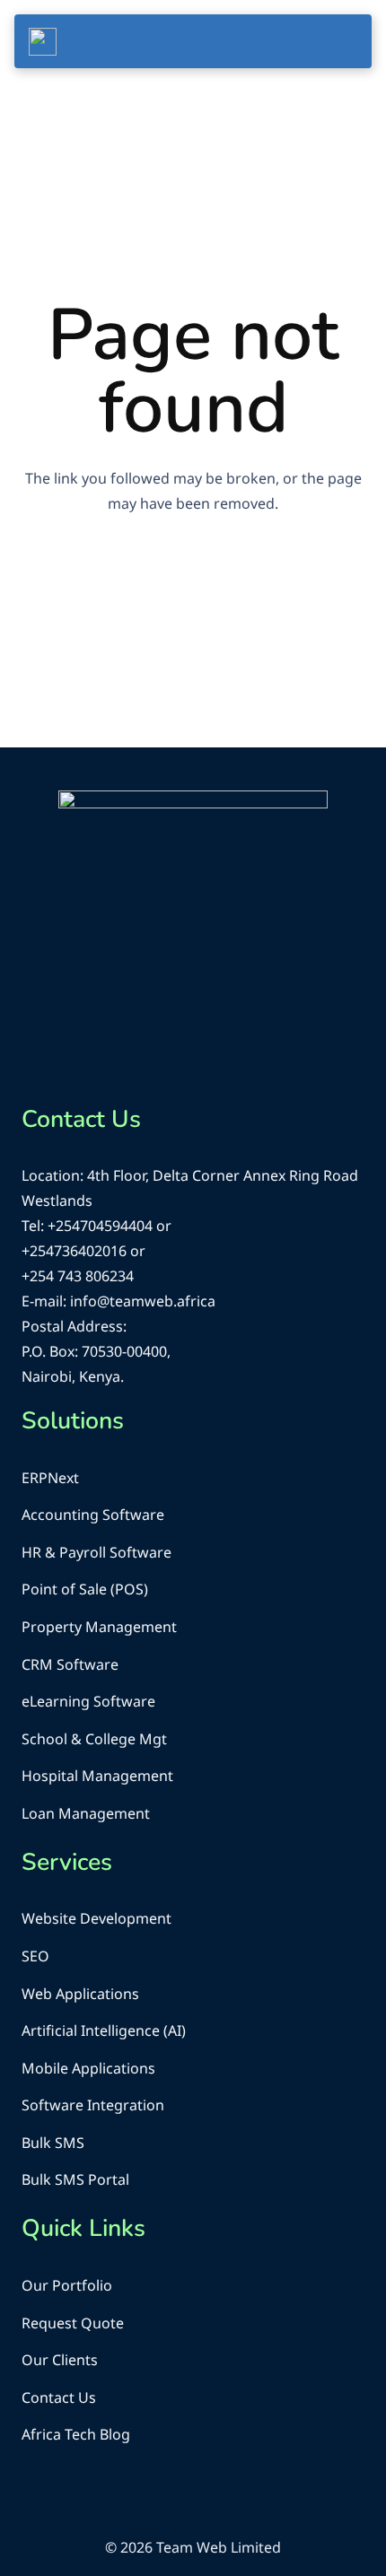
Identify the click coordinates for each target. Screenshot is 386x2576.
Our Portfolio (67, 2285)
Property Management (99, 1627)
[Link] (43, 42)
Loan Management (86, 1813)
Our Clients (60, 2360)
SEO (35, 1956)
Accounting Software (93, 1515)
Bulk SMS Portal (75, 2179)
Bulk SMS (53, 2143)
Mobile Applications (88, 2068)
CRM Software (70, 1664)
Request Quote (73, 2323)
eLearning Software (88, 1701)
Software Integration (93, 2105)
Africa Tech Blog (76, 2434)
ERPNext (50, 1478)
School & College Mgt (94, 1739)
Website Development (96, 1918)
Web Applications (80, 1994)
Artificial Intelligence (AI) (104, 2030)
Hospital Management (97, 1776)
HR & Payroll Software (96, 1552)
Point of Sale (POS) (85, 1589)
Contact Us (59, 2397)
